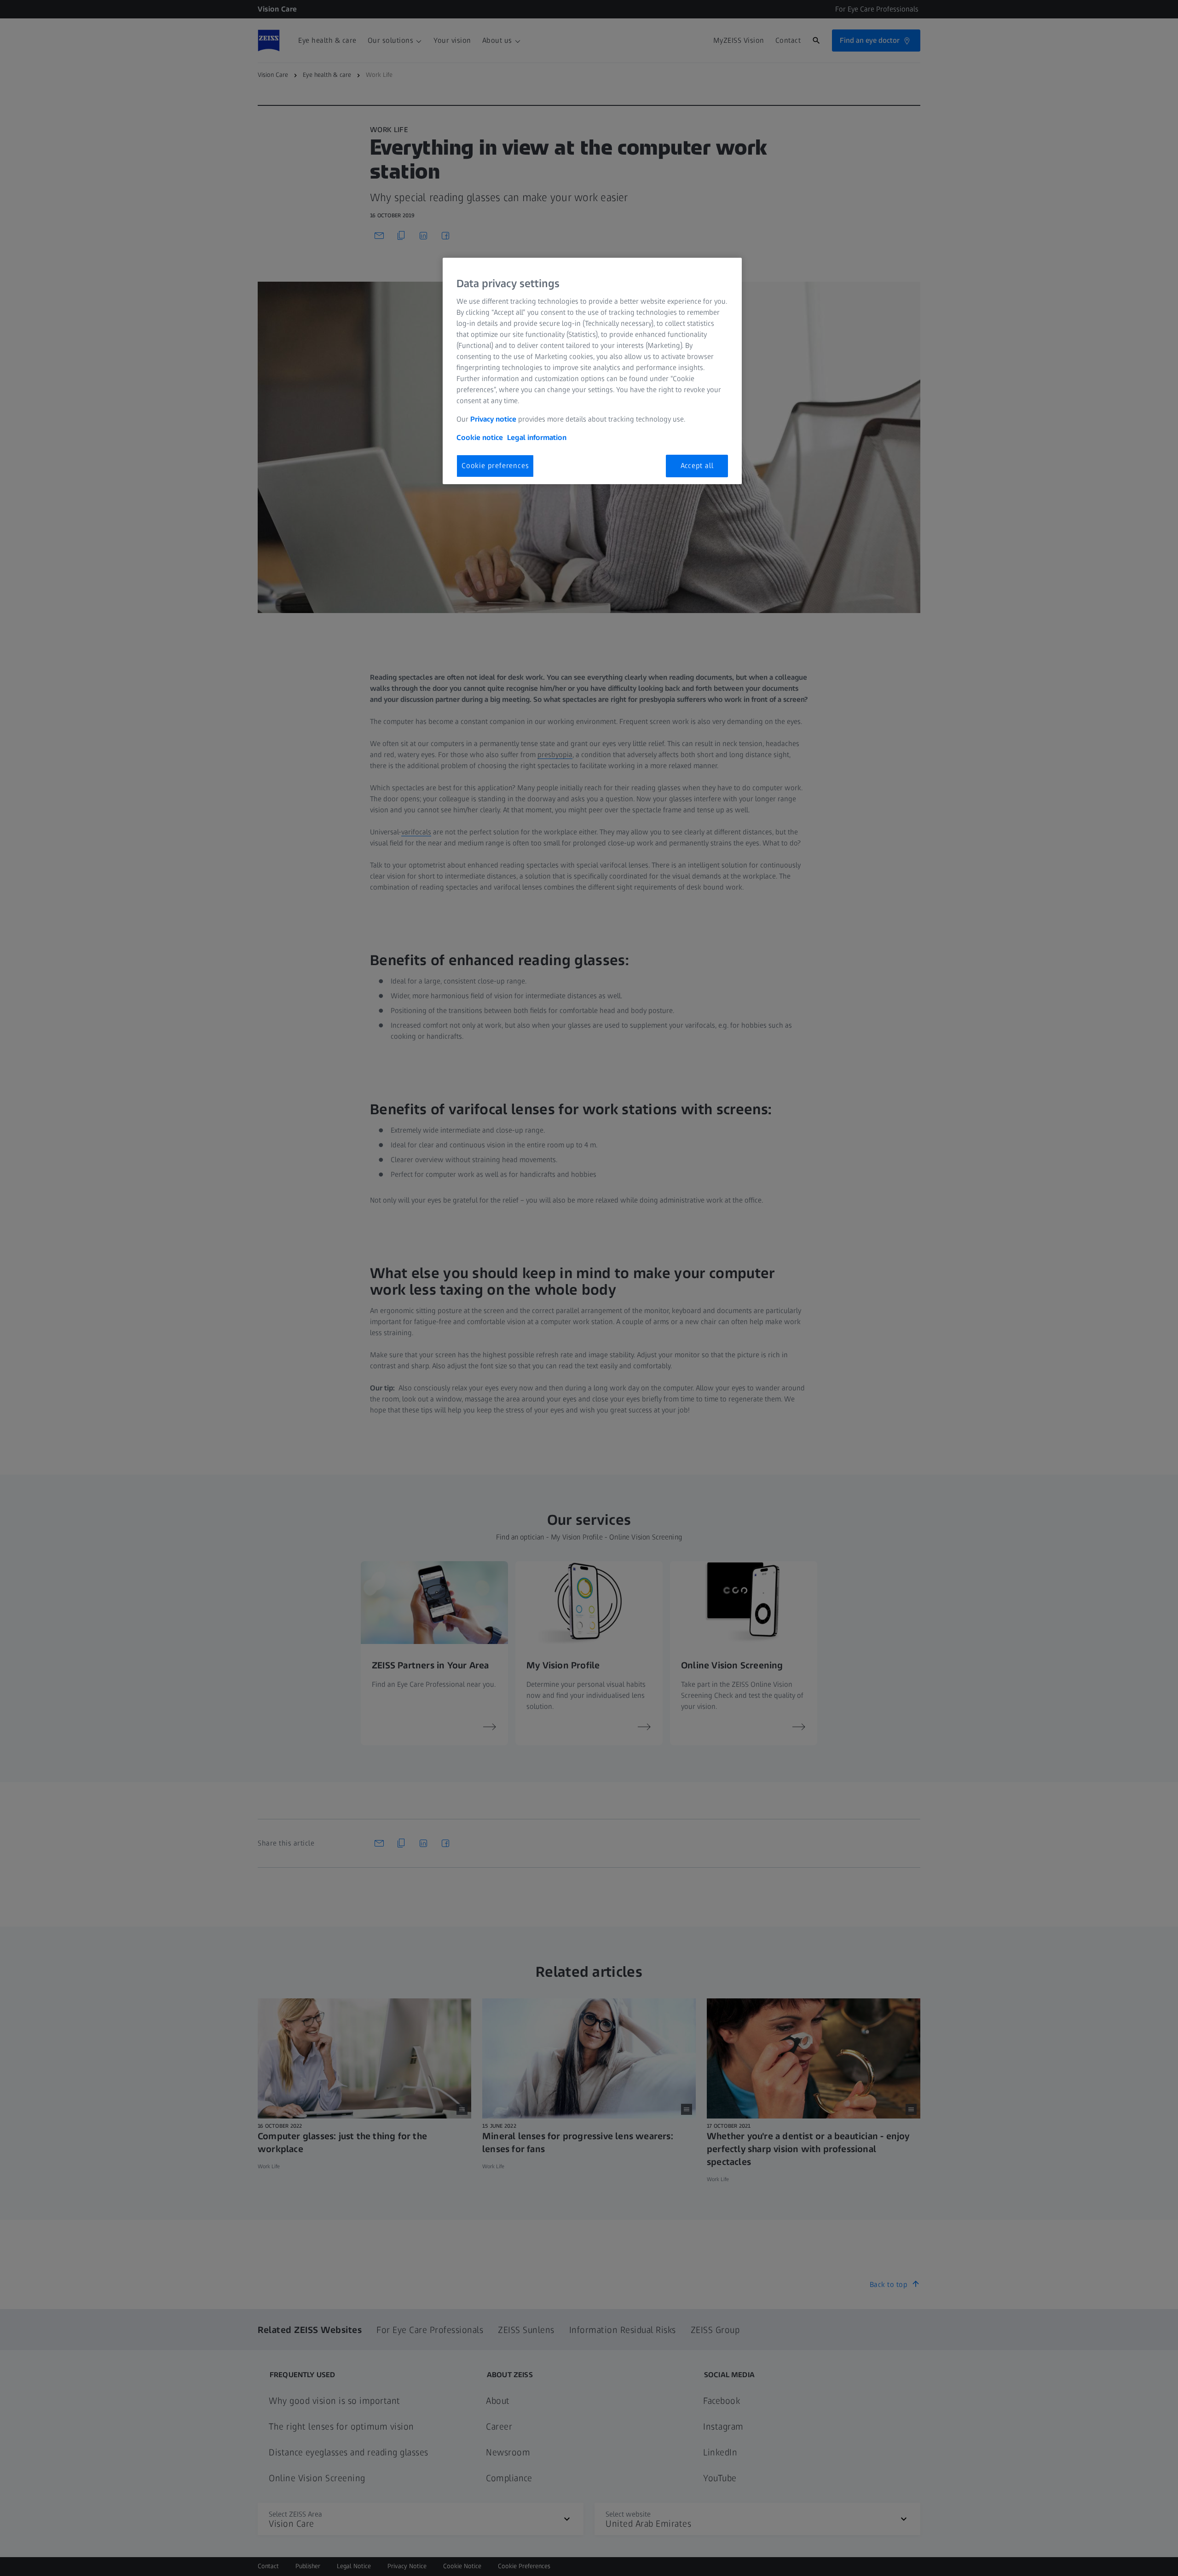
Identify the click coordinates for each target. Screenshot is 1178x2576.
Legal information (537, 437)
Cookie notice (480, 437)
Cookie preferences (495, 466)
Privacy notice (493, 419)
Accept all (697, 466)
